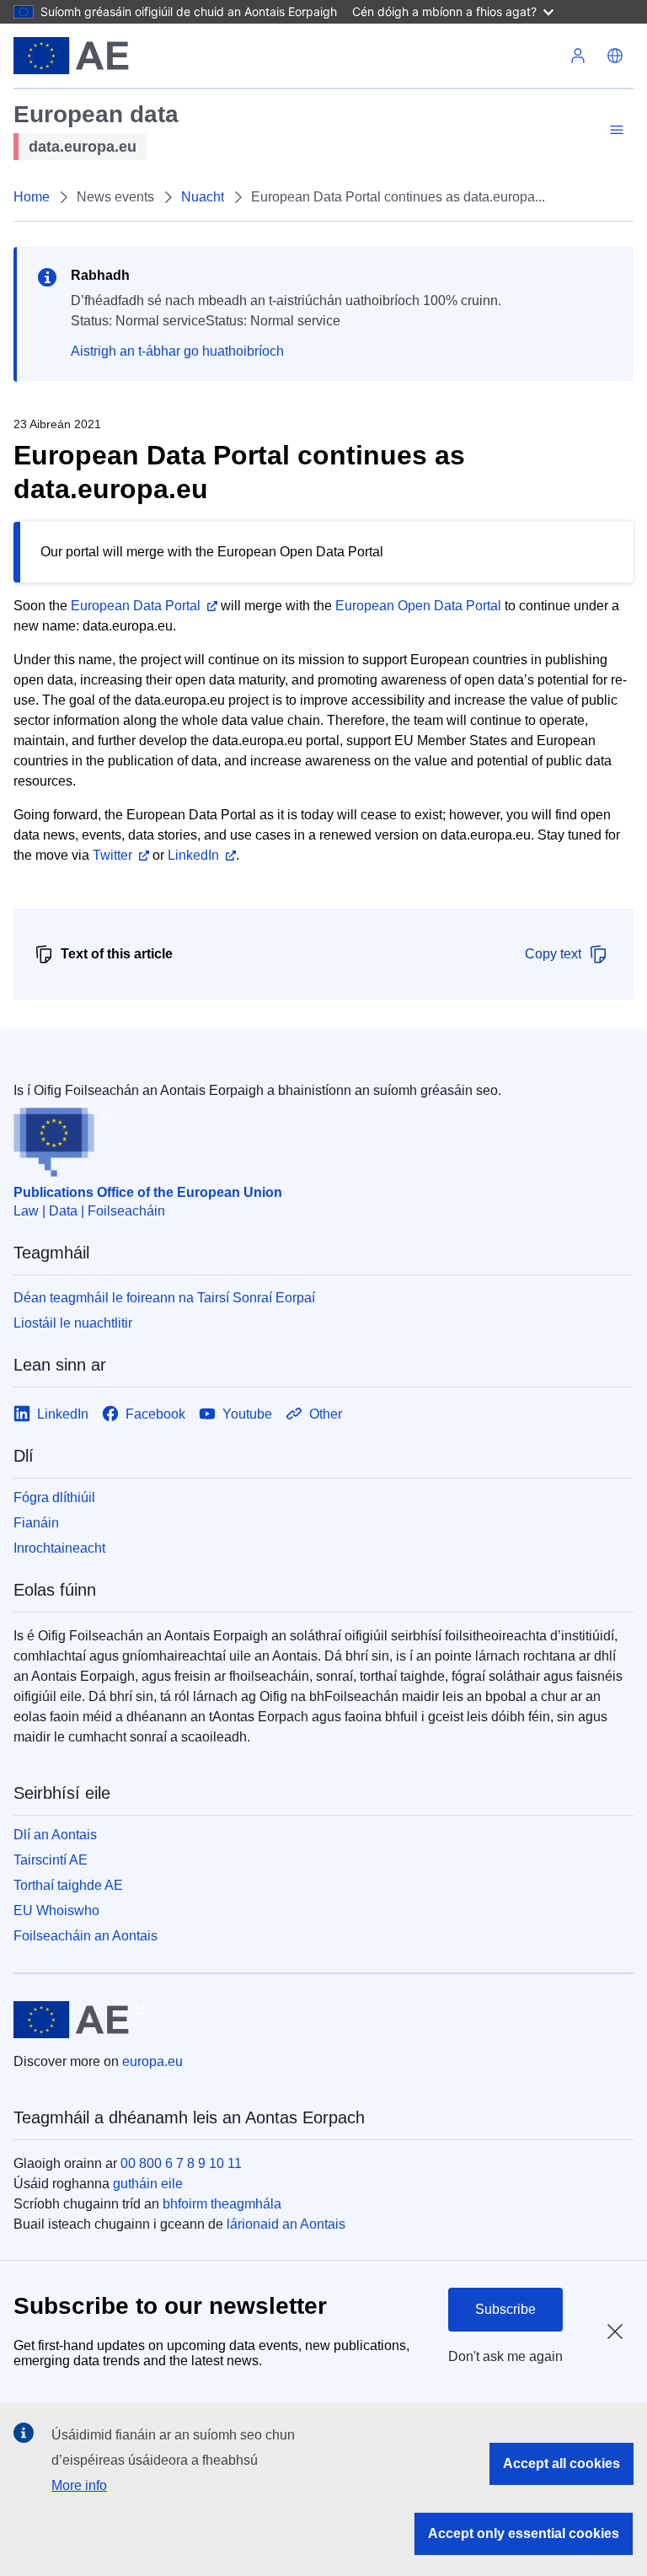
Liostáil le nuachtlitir (73, 1323)
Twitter (112, 855)
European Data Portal (136, 606)
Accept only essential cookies (524, 2533)
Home (32, 197)
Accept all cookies (561, 2463)
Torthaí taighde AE (68, 1885)
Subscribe (505, 2309)
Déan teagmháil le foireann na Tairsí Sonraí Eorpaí (164, 1298)
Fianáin (36, 1523)
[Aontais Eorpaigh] (71, 56)
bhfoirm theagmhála (222, 2204)
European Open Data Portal (418, 606)
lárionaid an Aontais (286, 2224)
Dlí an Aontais (55, 1835)
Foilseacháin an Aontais (86, 1936)
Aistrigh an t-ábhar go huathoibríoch (177, 351)
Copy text (553, 954)
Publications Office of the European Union (148, 1192)
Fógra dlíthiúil (54, 1497)
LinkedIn (193, 855)
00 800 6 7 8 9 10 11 (181, 2163)
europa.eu (152, 2061)
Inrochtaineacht (59, 1548)
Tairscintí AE (51, 1860)
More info (79, 2485)
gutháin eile (148, 2184)
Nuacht (203, 197)
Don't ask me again (505, 2356)
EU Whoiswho (56, 1911)
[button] (615, 56)
